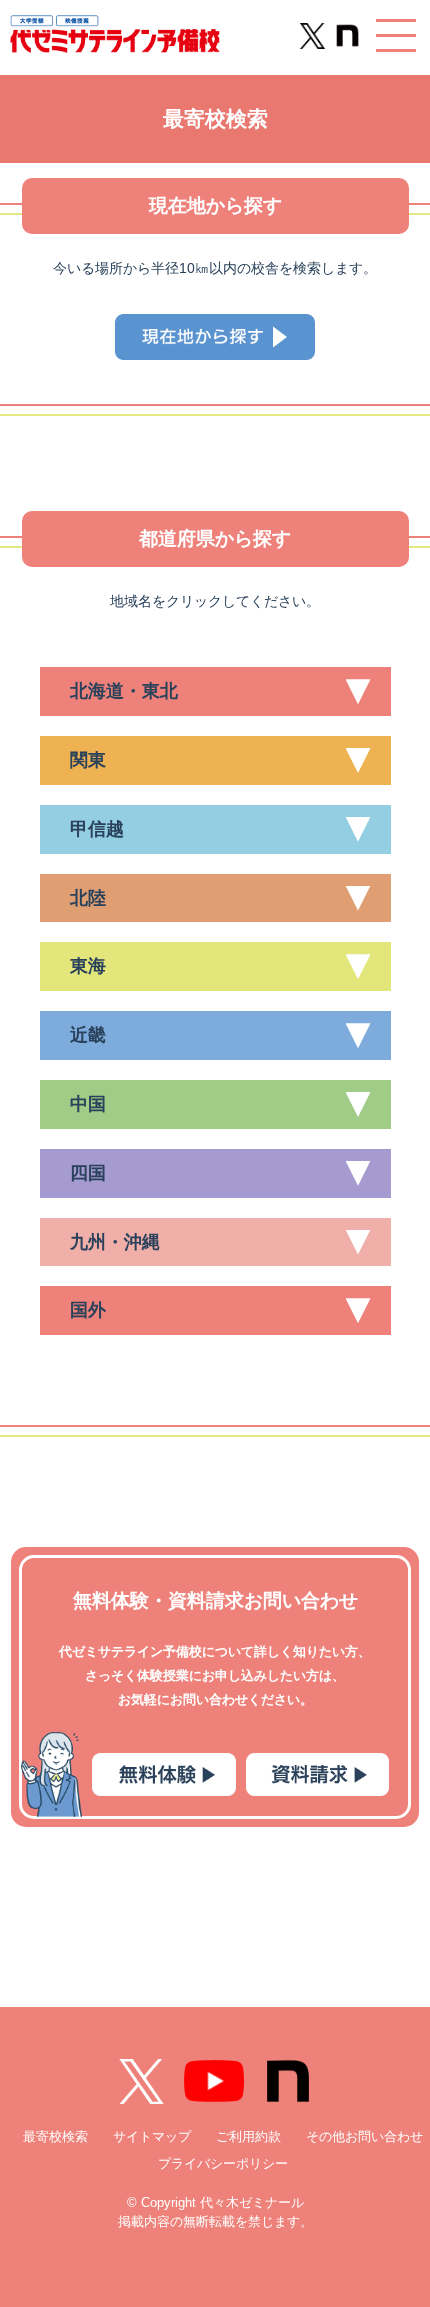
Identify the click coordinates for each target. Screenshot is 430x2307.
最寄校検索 (55, 2136)
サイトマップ (152, 2136)
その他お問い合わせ (364, 2136)
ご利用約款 (248, 2136)
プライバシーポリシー (223, 2163)
